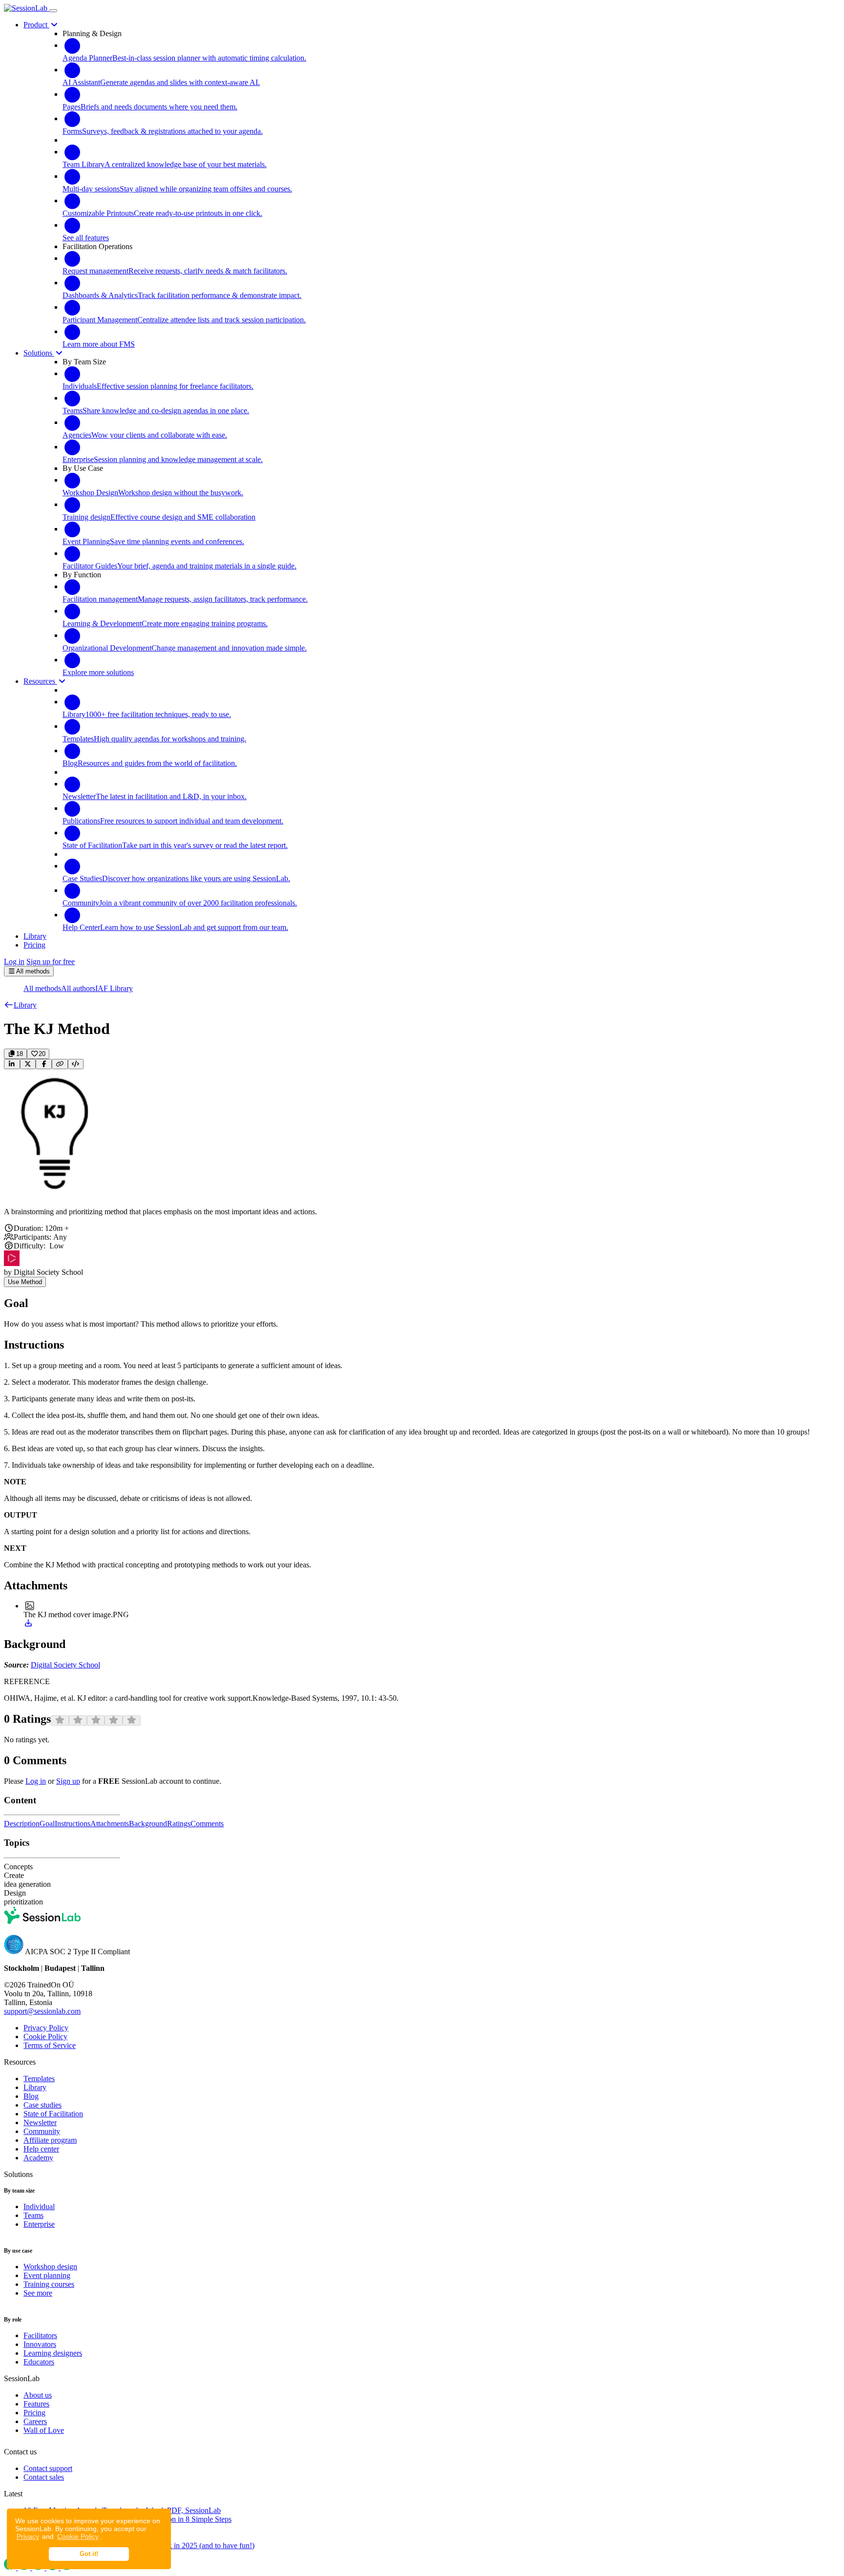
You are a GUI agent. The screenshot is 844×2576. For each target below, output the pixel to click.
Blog (31, 2096)
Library (35, 2087)
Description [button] (22, 1824)
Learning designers (53, 2353)
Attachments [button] (110, 1824)
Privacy (28, 2536)
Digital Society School (65, 1665)
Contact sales (44, 2477)
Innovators (40, 2344)
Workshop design (50, 2267)
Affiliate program (50, 2140)
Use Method (25, 1282)
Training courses (49, 2284)
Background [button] (148, 1824)
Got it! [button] (89, 2554)
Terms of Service (50, 2045)
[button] (20, 1005)
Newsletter (40, 2122)
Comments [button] (207, 1824)
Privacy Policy (46, 2028)
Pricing (34, 2413)
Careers (35, 2421)
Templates (39, 2079)
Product (36, 25)
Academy (38, 2158)
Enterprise (39, 2224)
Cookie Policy (78, 2536)
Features (36, 2404)
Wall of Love (44, 2430)
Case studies (42, 2105)
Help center (41, 2149)
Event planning (47, 2275)
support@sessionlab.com (42, 2011)
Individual (39, 2206)
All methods (42, 988)
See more (38, 2293)
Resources (40, 681)
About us (38, 2395)
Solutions (39, 353)
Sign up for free (51, 961)
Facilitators (40, 2335)
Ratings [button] (179, 1824)
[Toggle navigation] (53, 11)
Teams (33, 2215)
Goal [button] (47, 1824)
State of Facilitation (53, 2114)
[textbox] (422, 1212)
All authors (78, 988)
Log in (14, 961)
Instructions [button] (73, 1824)
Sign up (68, 1781)
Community (42, 2131)
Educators (39, 2362)
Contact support (48, 2468)
